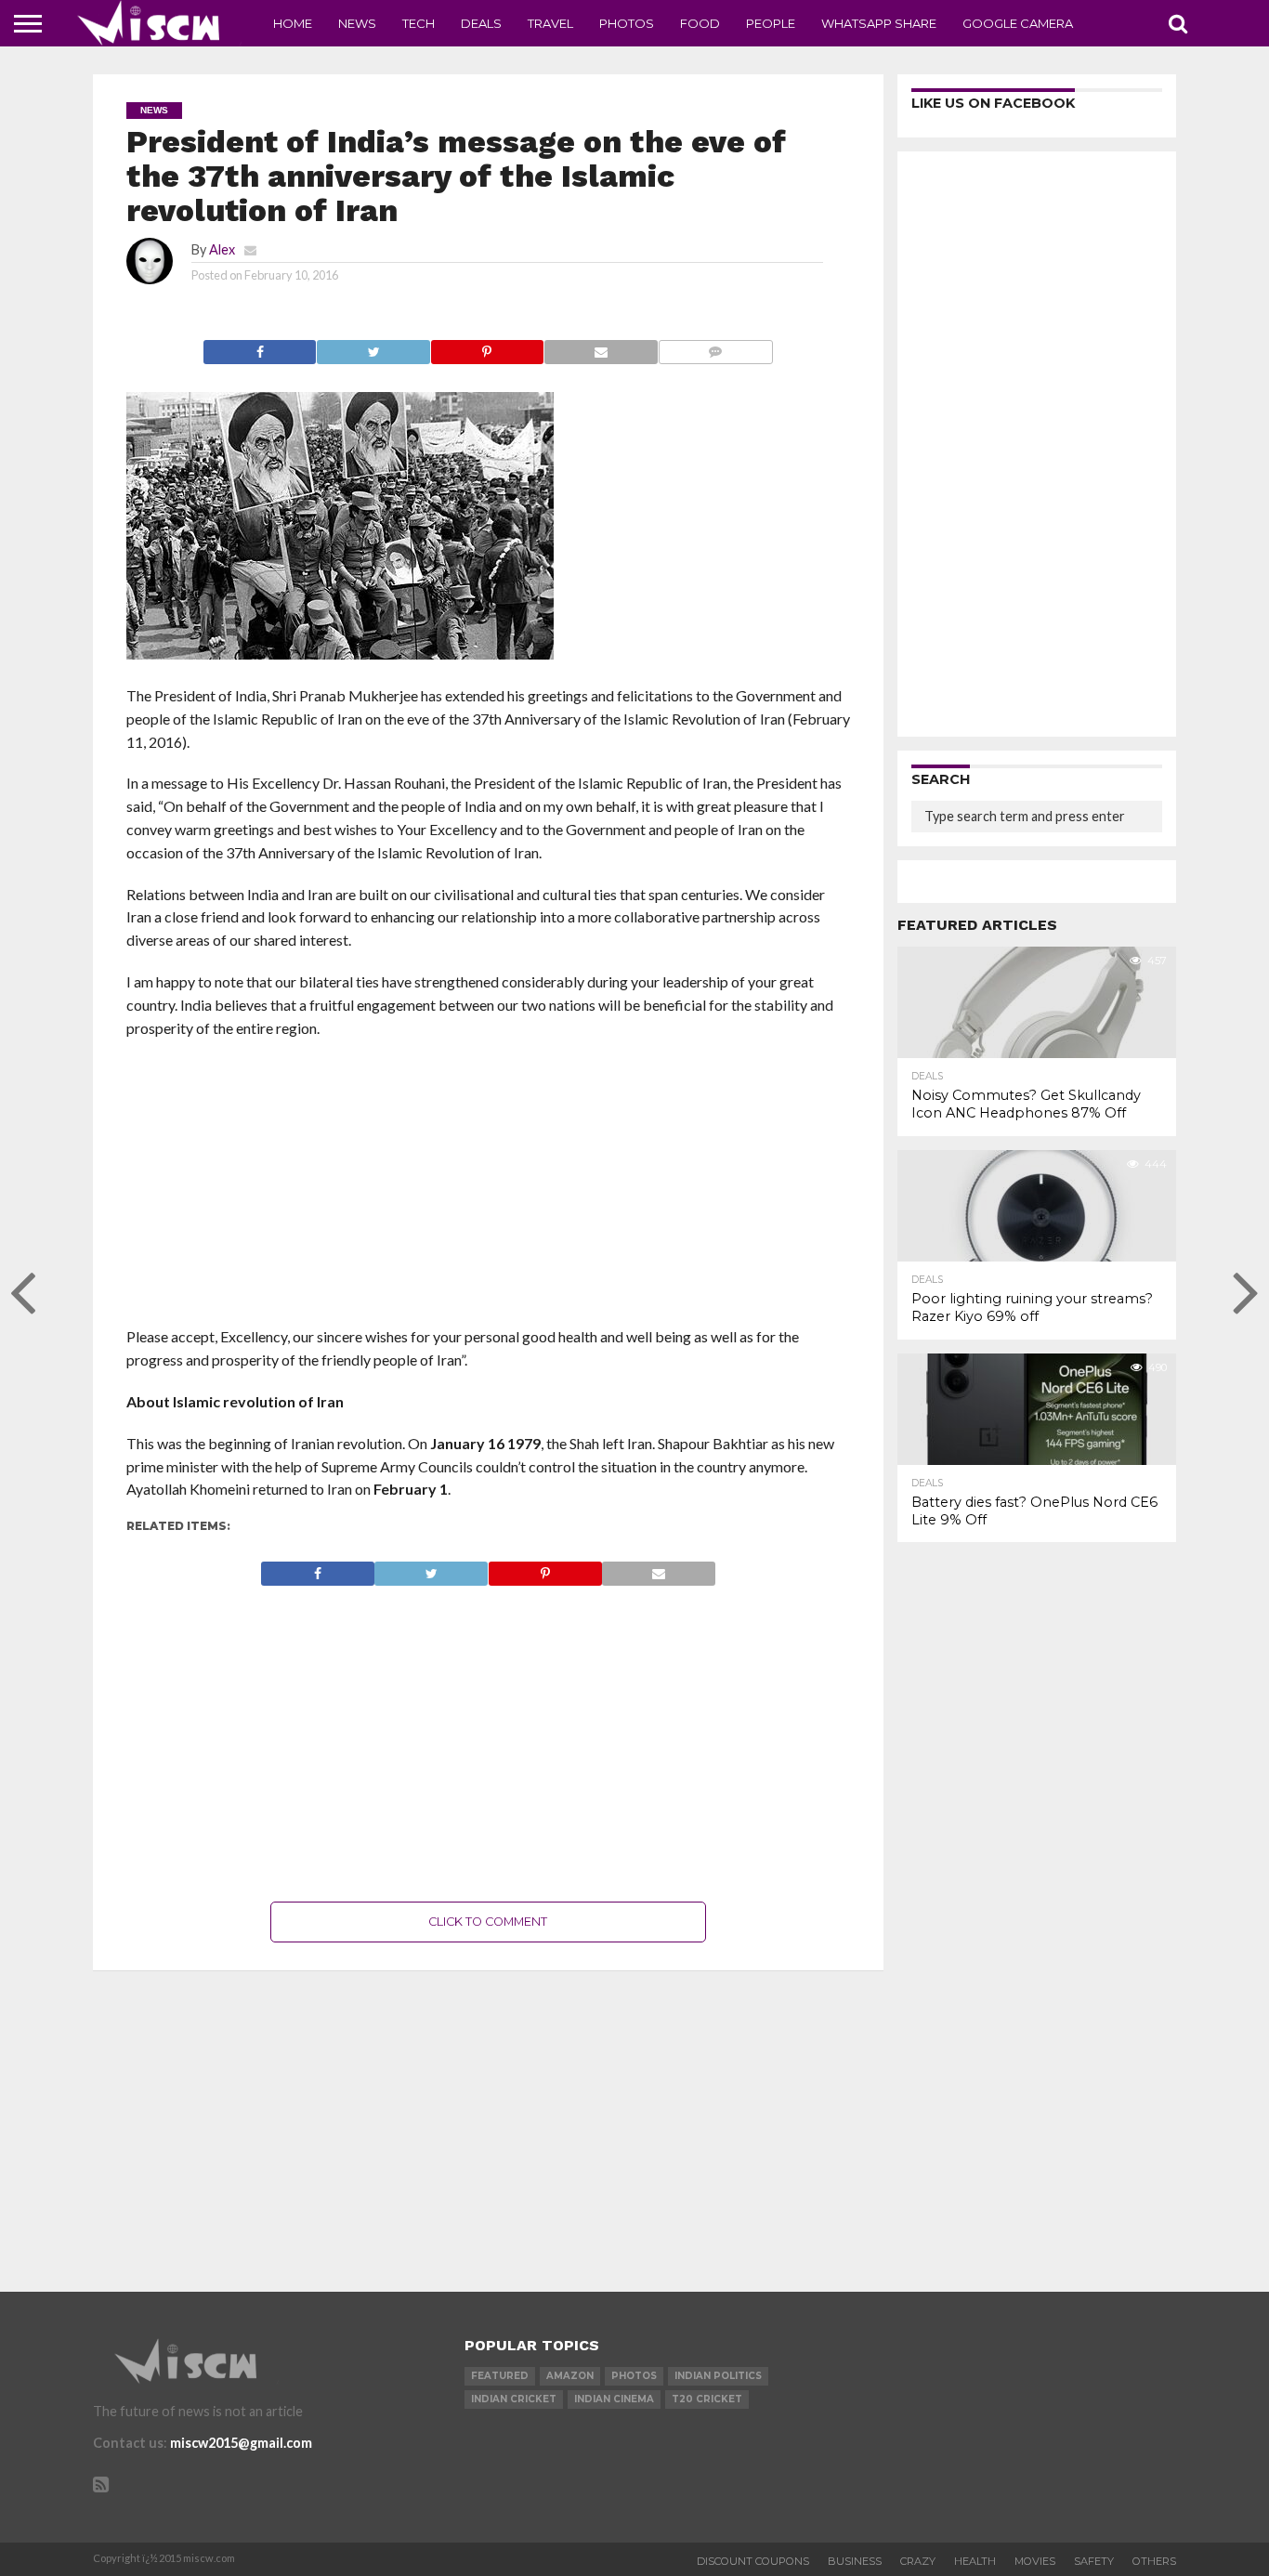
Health (975, 2561)
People (771, 23)
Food (700, 23)
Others (1154, 2561)
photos (634, 2376)
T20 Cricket (707, 2399)
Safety (1094, 2561)
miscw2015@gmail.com (241, 2443)
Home (293, 23)
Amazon (570, 2376)
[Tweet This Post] (373, 347)
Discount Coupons (753, 2561)
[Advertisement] (489, 1188)
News (357, 23)
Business (855, 2561)
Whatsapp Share (879, 23)
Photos (627, 23)
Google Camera (1018, 23)
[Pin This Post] (487, 347)
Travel (550, 23)
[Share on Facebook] (260, 347)
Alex (222, 249)
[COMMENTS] (715, 347)
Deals (481, 23)
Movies (1035, 2561)
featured (500, 2376)
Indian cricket (514, 2399)
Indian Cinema (614, 2399)
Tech (419, 23)
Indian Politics (718, 2376)
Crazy (918, 2561)
